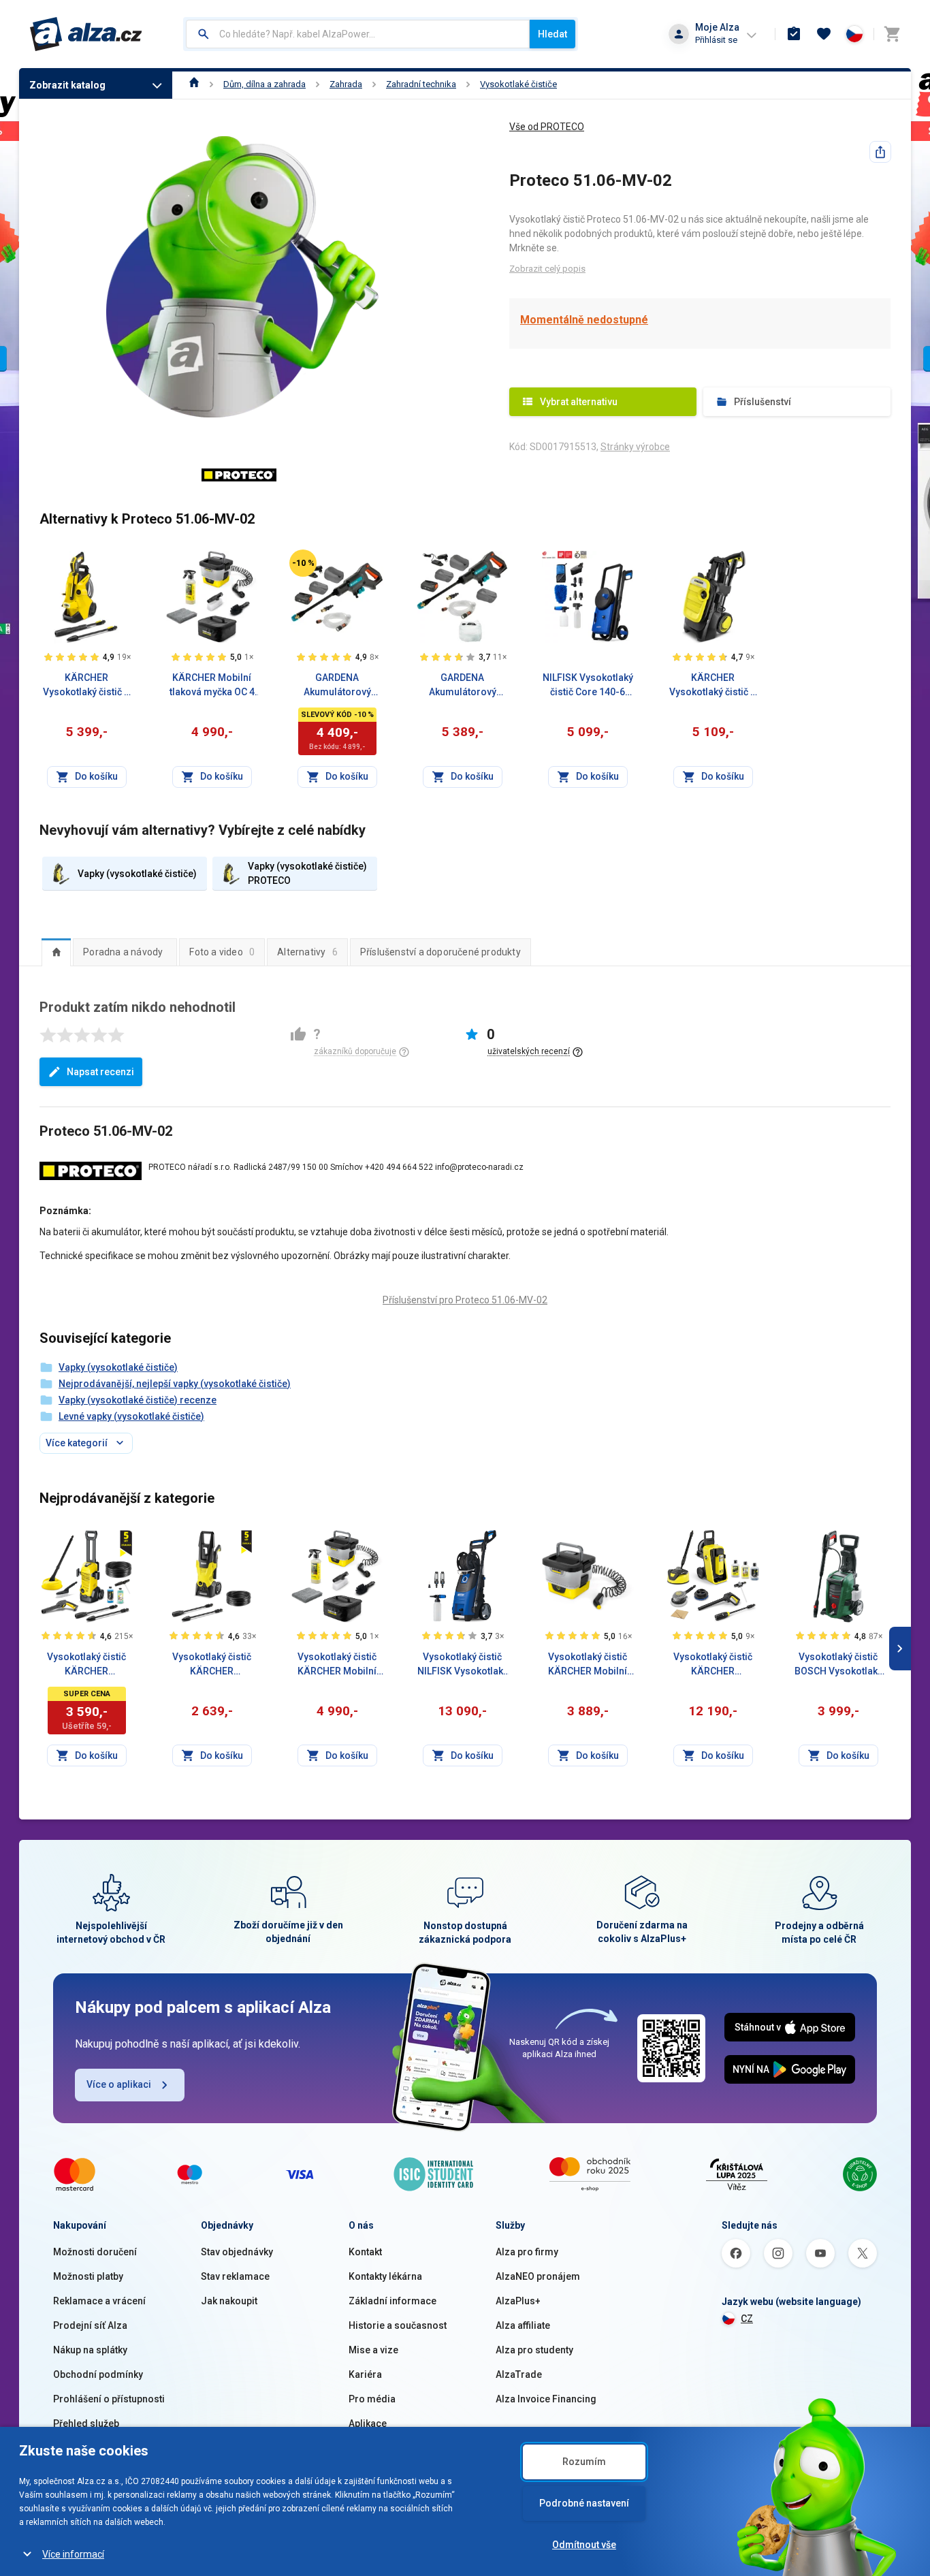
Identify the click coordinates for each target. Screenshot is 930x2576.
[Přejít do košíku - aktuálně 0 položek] (892, 34)
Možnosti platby (88, 2276)
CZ (747, 2319)
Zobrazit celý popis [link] (547, 269)
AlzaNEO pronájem (538, 2276)
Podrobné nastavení (584, 2503)
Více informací (73, 2554)
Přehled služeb (86, 2423)
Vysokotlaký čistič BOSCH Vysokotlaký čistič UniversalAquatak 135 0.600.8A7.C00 (838, 1665)
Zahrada (346, 84)
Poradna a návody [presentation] (123, 952)
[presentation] (56, 952)
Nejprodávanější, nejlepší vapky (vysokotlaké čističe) (175, 1384)
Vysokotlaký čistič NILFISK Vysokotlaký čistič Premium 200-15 (463, 1665)
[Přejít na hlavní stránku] (86, 34)
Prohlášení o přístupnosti (109, 2399)
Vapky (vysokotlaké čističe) (118, 1367)
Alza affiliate (523, 2325)
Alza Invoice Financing (546, 2399)
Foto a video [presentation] (222, 952)
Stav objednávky (237, 2252)
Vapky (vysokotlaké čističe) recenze (138, 1400)
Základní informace (392, 2301)
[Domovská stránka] (194, 84)
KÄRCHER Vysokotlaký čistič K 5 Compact (713, 686)
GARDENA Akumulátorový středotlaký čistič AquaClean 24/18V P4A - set (337, 686)
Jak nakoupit (229, 2301)
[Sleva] (303, 563)
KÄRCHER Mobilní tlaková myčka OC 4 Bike (212, 686)
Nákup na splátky (90, 2350)
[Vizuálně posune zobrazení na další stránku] (900, 1649)
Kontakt (365, 2252)
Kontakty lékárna (385, 2276)
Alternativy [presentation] (307, 952)
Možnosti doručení (95, 2252)
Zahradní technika (421, 84)
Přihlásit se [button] (716, 40)
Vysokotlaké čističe (518, 84)
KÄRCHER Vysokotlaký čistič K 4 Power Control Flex (87, 686)
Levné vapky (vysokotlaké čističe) (131, 1416)
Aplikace (368, 2423)
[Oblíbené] (824, 34)
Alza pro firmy (527, 2252)
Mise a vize (373, 2350)
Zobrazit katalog (67, 85)
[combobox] (358, 34)
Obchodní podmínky (98, 2374)
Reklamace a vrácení (99, 2301)
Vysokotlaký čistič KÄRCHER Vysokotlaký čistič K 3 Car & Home (86, 1665)
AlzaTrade (519, 2374)
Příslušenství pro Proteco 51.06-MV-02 (465, 1300)
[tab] (56, 952)
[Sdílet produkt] (880, 152)
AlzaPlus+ (518, 2301)
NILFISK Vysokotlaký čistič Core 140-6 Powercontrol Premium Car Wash (588, 686)
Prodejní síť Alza (90, 2325)
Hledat (552, 34)
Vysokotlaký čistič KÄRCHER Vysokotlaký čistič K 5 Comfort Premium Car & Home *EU (713, 1665)
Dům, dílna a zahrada (264, 84)
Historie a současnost (398, 2325)
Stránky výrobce (635, 447)
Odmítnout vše (584, 2545)
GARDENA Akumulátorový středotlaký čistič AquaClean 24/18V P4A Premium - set (462, 686)
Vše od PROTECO (547, 127)
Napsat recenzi (100, 1072)
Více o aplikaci (119, 2084)
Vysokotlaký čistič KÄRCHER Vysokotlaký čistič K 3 (212, 1665)
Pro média (372, 2399)
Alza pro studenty (534, 2350)
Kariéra (365, 2374)
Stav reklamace (235, 2276)
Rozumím (584, 2462)
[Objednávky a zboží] (794, 34)
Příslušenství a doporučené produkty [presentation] (440, 952)
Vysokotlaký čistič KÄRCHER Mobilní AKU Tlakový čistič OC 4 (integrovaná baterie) (588, 1665)
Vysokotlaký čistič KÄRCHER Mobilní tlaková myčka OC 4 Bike (337, 1665)
